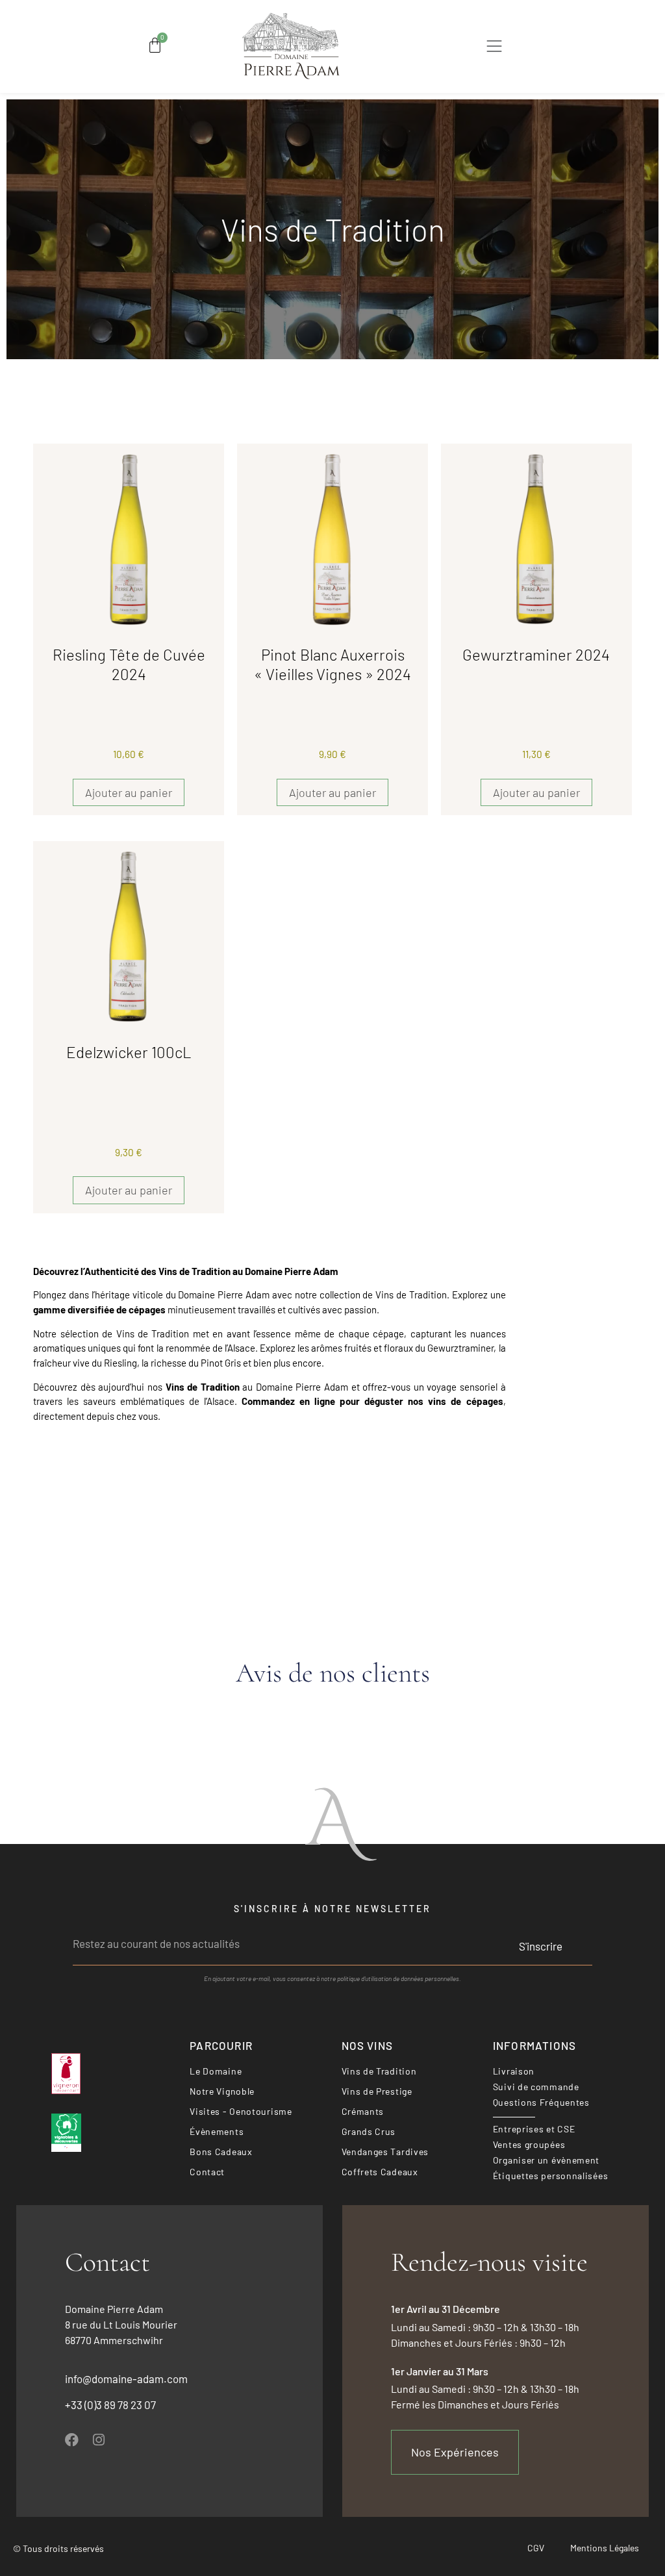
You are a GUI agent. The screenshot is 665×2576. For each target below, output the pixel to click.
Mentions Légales (605, 2548)
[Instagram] (98, 2440)
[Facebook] (72, 2440)
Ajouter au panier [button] (129, 792)
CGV (536, 2548)
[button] (495, 48)
